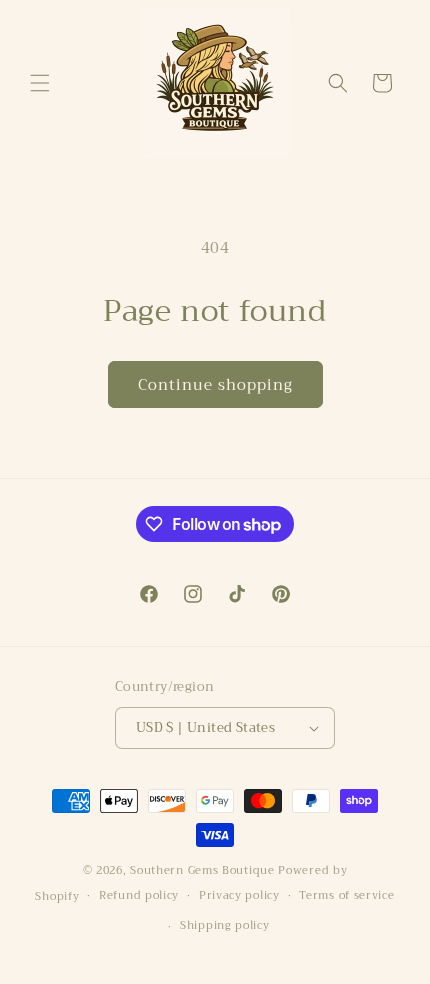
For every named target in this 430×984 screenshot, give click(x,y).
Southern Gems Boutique (204, 870)
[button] (40, 83)
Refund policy (139, 895)
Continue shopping (215, 385)
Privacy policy (239, 895)
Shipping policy (225, 925)
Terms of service (346, 895)
